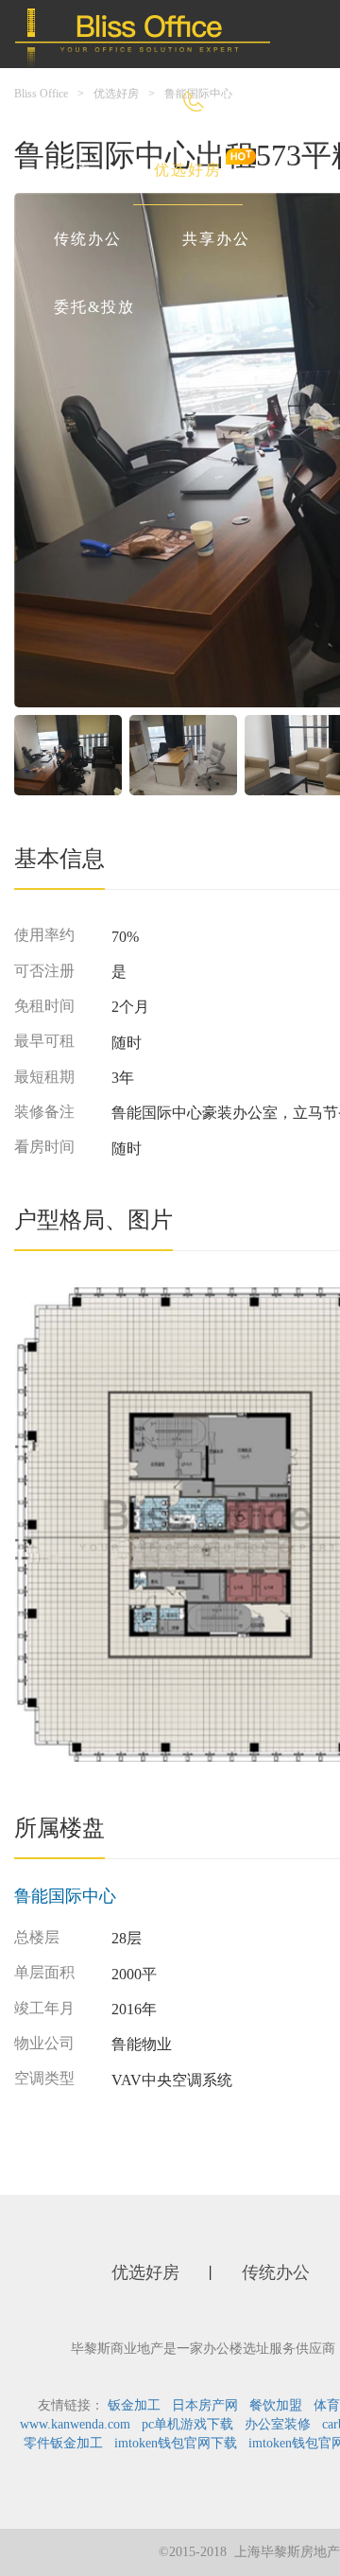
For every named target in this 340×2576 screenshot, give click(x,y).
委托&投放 (94, 307)
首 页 (74, 170)
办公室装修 (278, 2424)
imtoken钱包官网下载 (176, 2443)
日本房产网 (205, 2405)
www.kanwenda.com (75, 2424)
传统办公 (88, 239)
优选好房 (188, 170)
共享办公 (216, 239)
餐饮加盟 (276, 2405)
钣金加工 (134, 2405)
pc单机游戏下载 (187, 2424)
